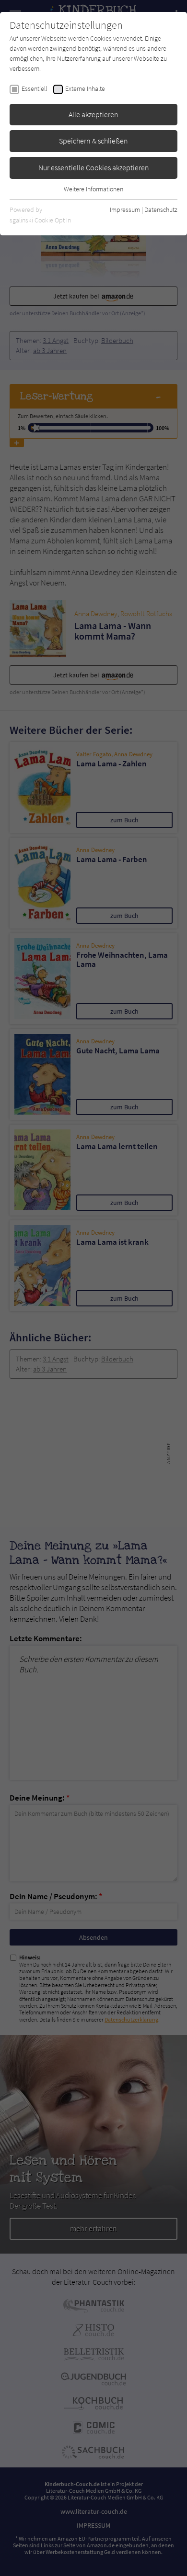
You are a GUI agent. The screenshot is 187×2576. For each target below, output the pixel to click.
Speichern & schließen (93, 141)
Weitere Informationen (93, 189)
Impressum (125, 210)
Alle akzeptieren (93, 114)
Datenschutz (161, 210)
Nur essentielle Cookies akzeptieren (94, 167)
